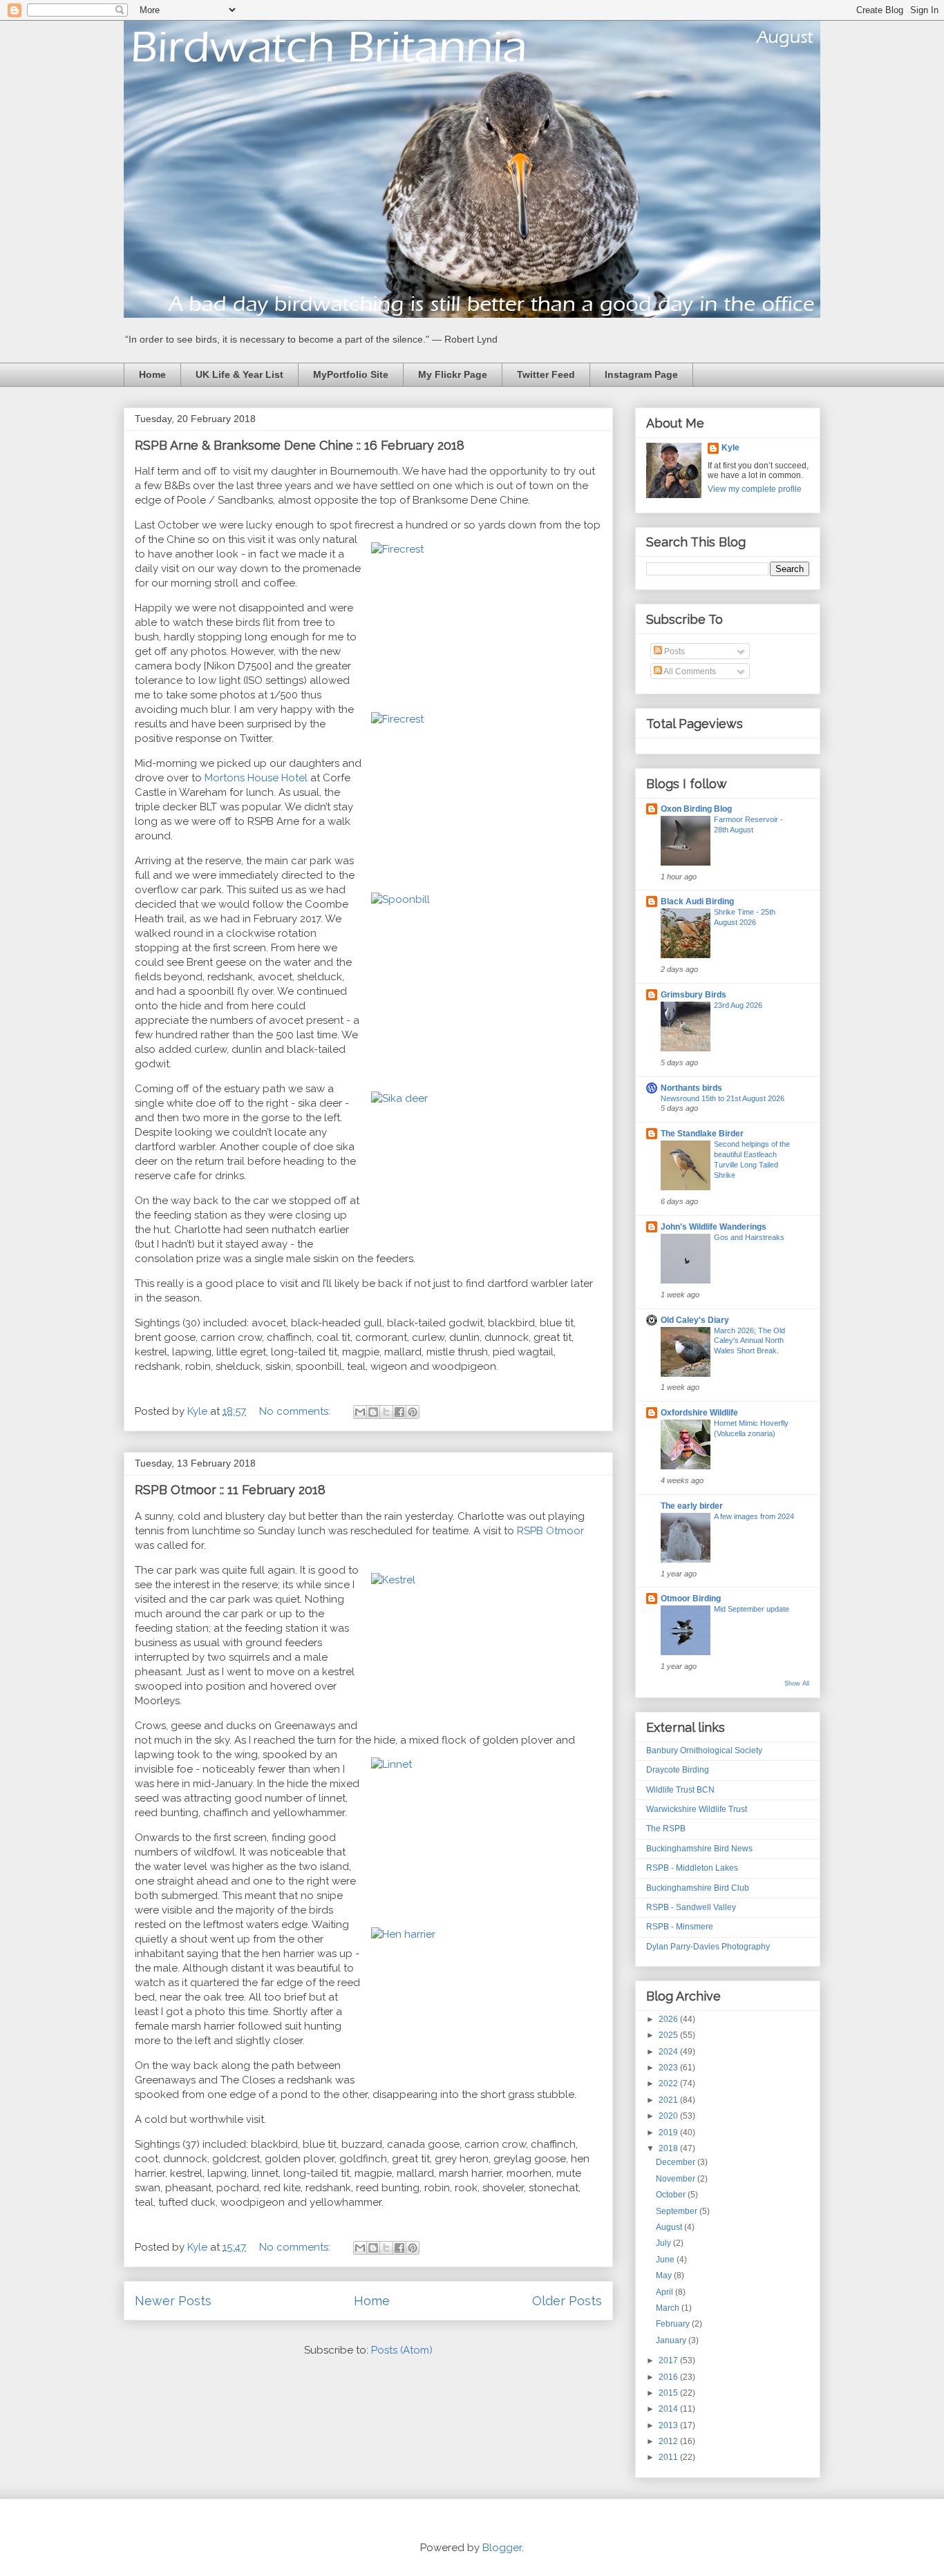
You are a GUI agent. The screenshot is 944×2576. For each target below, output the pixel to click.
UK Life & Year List (239, 374)
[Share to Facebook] (399, 1412)
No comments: (296, 1411)
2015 (669, 2393)
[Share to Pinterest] (413, 1412)
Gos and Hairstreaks (749, 1237)
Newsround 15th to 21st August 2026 (723, 1098)
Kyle (730, 448)
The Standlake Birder (702, 1134)
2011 (669, 2457)
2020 (669, 2116)
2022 (669, 2083)
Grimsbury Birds (693, 995)
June (666, 2260)
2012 (669, 2441)
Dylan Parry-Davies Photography (708, 1947)
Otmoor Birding (691, 1599)
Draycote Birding (678, 1770)
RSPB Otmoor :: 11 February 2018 (230, 1490)
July (664, 2243)
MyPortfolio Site (351, 374)
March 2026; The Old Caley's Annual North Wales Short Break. (749, 1341)
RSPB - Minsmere (680, 1927)
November (677, 2179)
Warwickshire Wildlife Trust (697, 1809)
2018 (669, 2148)
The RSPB (666, 1829)
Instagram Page (641, 374)
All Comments (689, 671)
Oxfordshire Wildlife (699, 1413)
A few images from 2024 (754, 1516)
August (670, 2227)
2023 (669, 2068)
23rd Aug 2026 (738, 1005)
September (678, 2211)
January (672, 2340)
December (677, 2162)
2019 (669, 2133)
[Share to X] (386, 1412)
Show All (797, 1683)
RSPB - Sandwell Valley (691, 1907)
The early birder (692, 1506)
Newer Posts (173, 2301)
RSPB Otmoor (550, 1531)
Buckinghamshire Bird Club (698, 1888)
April (665, 2292)
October (672, 2195)
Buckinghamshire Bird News (699, 1849)
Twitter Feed (546, 374)
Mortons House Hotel (256, 778)
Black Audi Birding (697, 901)
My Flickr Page (453, 374)
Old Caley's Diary (695, 1320)
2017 (669, 2360)
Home (152, 374)
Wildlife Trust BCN (680, 1790)
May (665, 2276)
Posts (673, 651)
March (669, 2308)
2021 (669, 2100)
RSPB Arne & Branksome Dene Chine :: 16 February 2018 (300, 445)
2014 (669, 2409)
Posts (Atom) (402, 2350)
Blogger (502, 2548)
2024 (669, 2052)
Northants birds (691, 1088)
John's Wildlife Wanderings (714, 1227)
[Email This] (360, 1412)
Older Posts (567, 2301)
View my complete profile (755, 489)
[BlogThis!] (373, 1412)
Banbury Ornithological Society (704, 1750)
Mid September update (752, 1609)
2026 (669, 2019)
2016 (669, 2377)
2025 (669, 2035)
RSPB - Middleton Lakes (692, 1868)
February (674, 2324)
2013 (669, 2425)
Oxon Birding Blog (696, 809)
